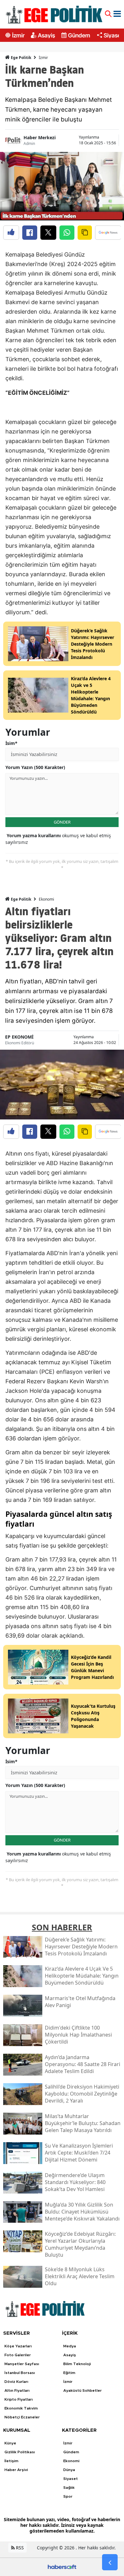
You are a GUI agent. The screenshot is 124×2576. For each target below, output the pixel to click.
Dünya (69, 2470)
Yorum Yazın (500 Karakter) (35, 767)
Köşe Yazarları (18, 2346)
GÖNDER (62, 822)
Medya (70, 2346)
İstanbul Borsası (20, 2373)
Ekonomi (46, 899)
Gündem (79, 35)
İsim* (11, 743)
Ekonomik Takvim (21, 2408)
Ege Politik (21, 58)
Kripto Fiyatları (19, 2399)
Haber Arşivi (16, 2470)
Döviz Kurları (16, 2382)
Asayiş (46, 35)
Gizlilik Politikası (20, 2452)
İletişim (11, 2461)
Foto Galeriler (18, 2355)
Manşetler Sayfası (22, 2364)
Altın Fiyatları (17, 2390)
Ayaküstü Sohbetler (83, 2390)
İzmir (18, 35)
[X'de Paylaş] (48, 233)
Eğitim (69, 2373)
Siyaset (113, 35)
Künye (10, 2443)
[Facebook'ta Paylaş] (30, 233)
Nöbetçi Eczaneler (22, 2417)
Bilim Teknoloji (77, 2364)
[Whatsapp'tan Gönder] (67, 233)
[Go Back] (110, 2562)
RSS (19, 2548)
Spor (68, 2496)
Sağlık (69, 2488)
